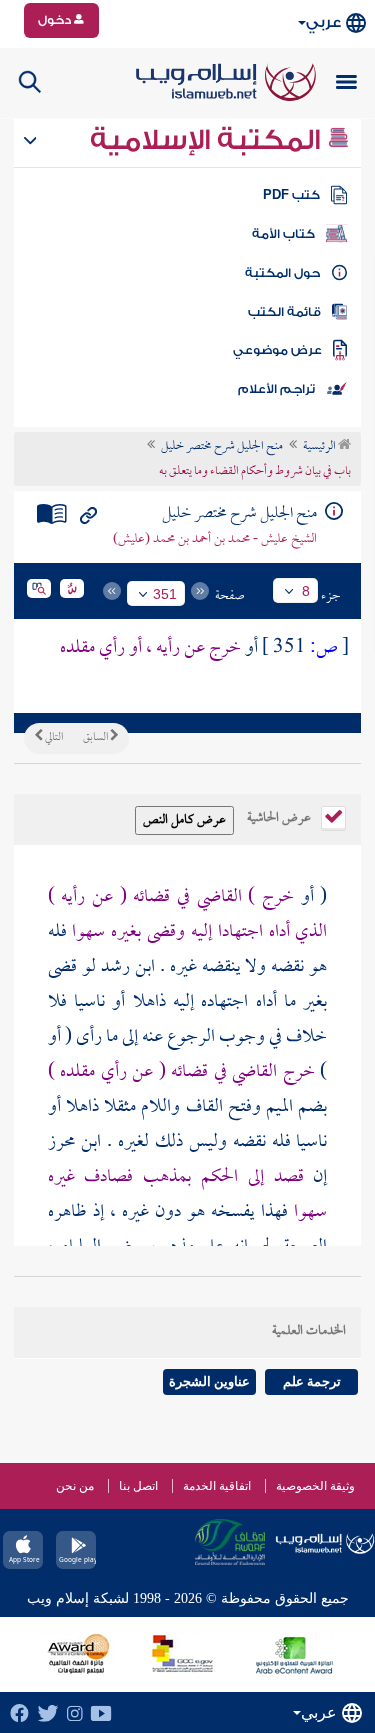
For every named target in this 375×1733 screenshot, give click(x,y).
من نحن (75, 1486)
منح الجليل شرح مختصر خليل (222, 447)
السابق (96, 738)
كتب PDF (291, 195)
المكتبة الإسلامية (208, 140)
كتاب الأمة (283, 234)
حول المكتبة (282, 273)
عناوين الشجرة (209, 1381)
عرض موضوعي (277, 350)
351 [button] (165, 594)
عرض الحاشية (280, 816)
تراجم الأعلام (276, 389)
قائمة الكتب (284, 312)
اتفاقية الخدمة (217, 1486)
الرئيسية (320, 447)
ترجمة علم (312, 1381)
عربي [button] (323, 22)
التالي (53, 738)
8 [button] (306, 591)
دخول (56, 20)
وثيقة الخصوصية (315, 1486)
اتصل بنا (138, 1486)
